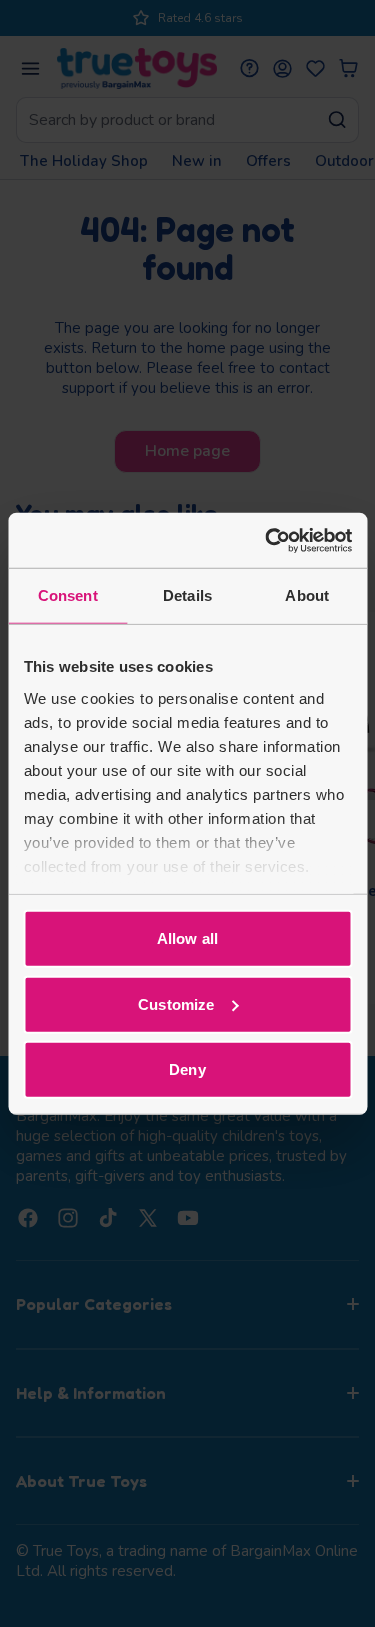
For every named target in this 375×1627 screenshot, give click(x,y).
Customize (176, 1003)
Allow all (187, 938)
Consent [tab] (68, 595)
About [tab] (307, 595)
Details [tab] (187, 595)
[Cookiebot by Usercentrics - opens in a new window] (267, 540)
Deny (187, 1069)
